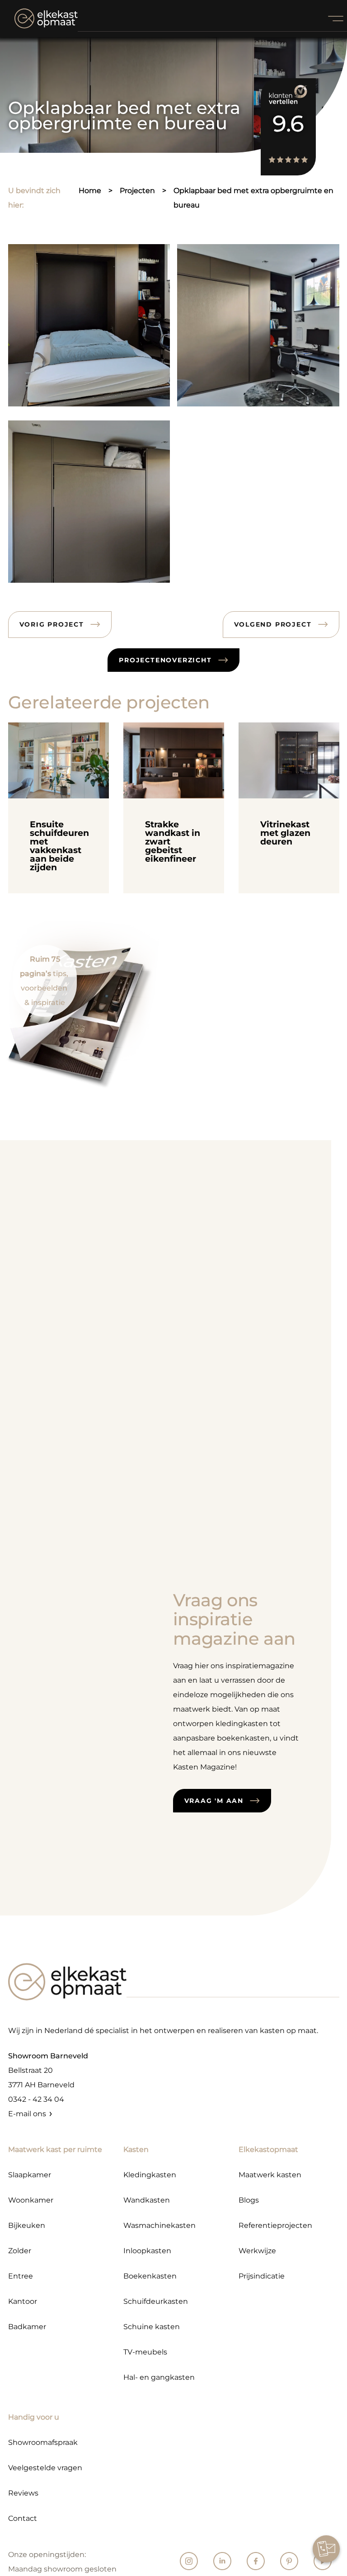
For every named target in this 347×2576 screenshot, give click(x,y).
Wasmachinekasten (159, 2225)
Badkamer (27, 2327)
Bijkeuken (27, 2225)
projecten (137, 191)
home (90, 191)
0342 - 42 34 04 (36, 2099)
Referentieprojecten (275, 2225)
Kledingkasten (150, 2175)
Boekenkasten (150, 2276)
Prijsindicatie (262, 2276)
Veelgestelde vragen (45, 2468)
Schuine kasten (152, 2327)
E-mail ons (27, 2114)
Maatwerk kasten (270, 2175)
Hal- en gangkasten (159, 2377)
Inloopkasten (147, 2251)
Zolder (20, 2251)
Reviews (23, 2493)
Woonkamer (31, 2200)
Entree (21, 2276)
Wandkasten (147, 2200)
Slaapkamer (30, 2175)
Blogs (249, 2200)
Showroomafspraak (43, 2442)
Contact (23, 2518)
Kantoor (23, 2301)
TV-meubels (145, 2352)
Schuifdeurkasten (156, 2301)
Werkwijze (257, 2251)
